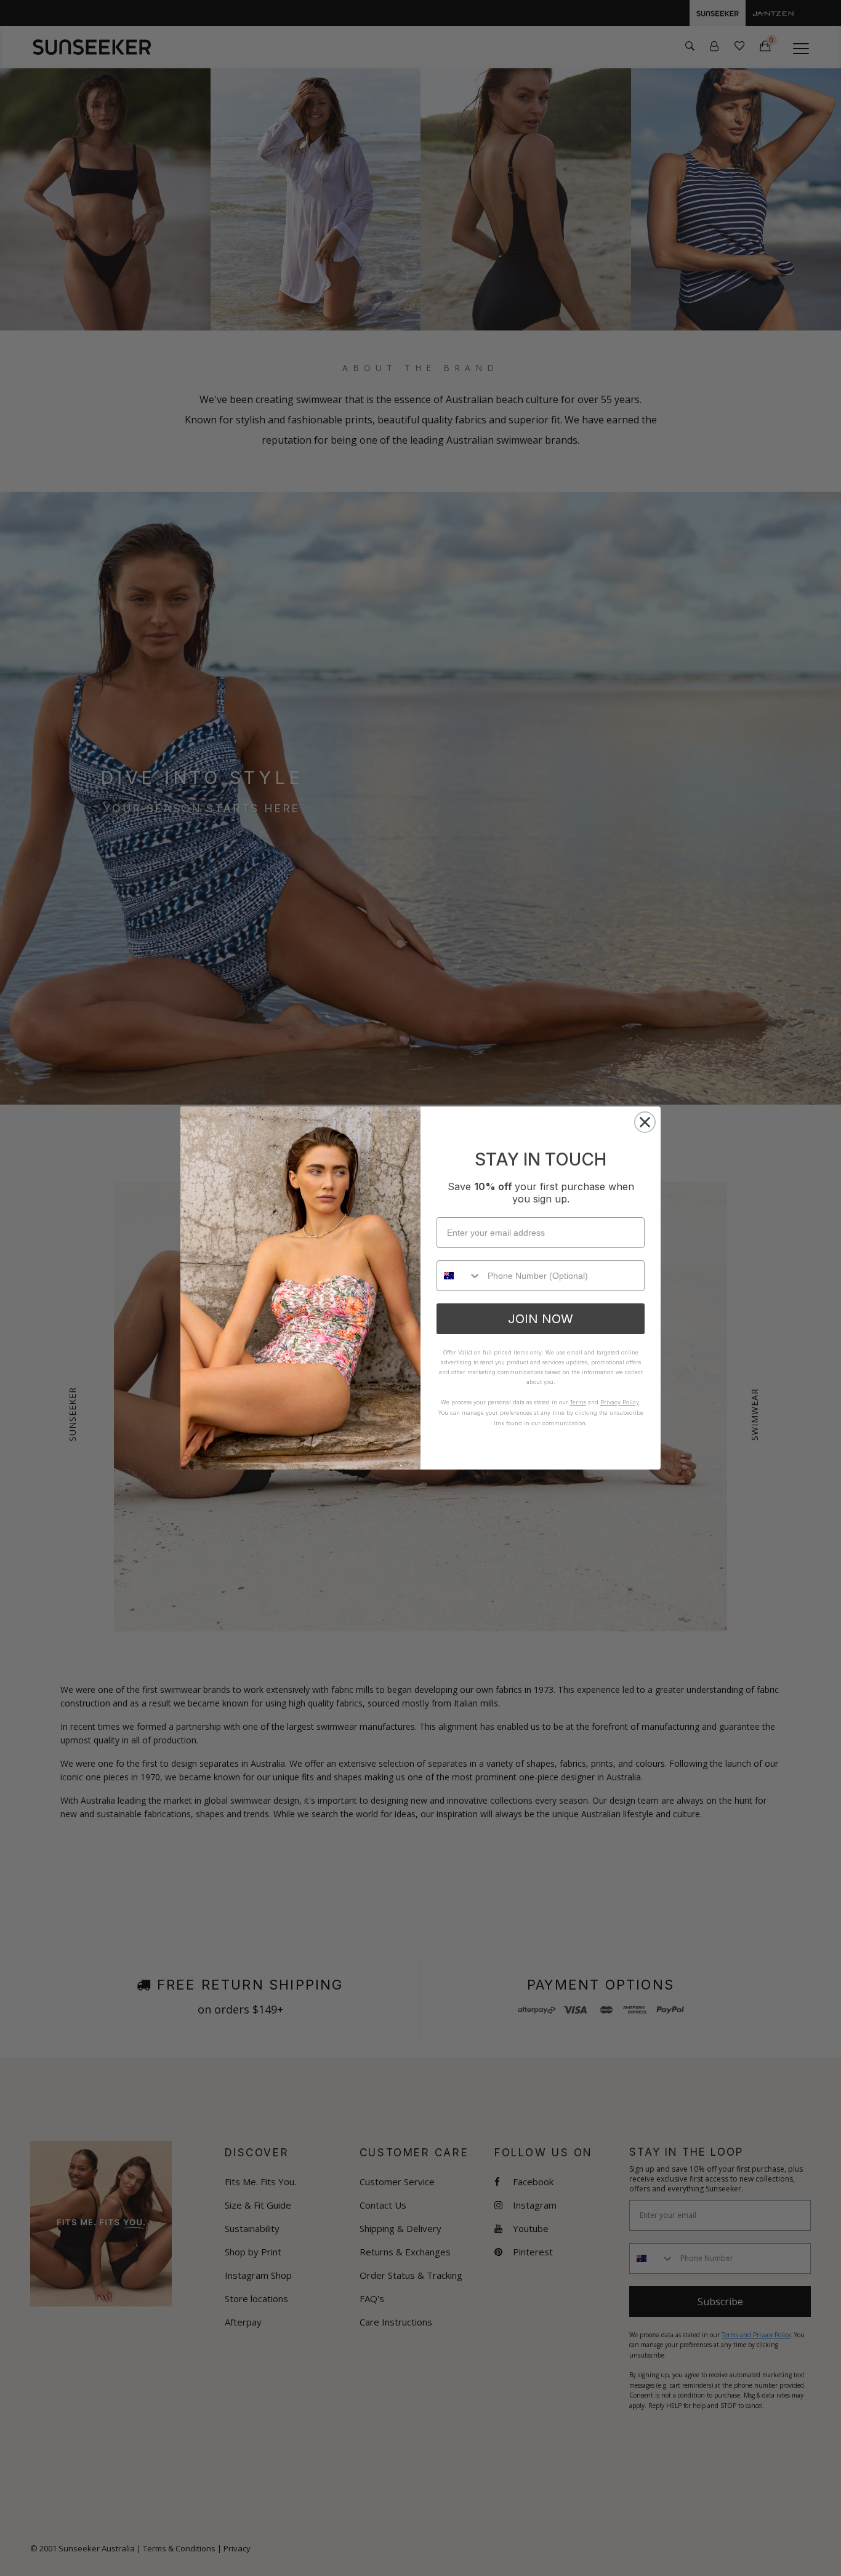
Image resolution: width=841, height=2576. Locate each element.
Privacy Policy (620, 1402)
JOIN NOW (541, 1319)
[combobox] (459, 1276)
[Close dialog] (645, 1122)
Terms (578, 1402)
